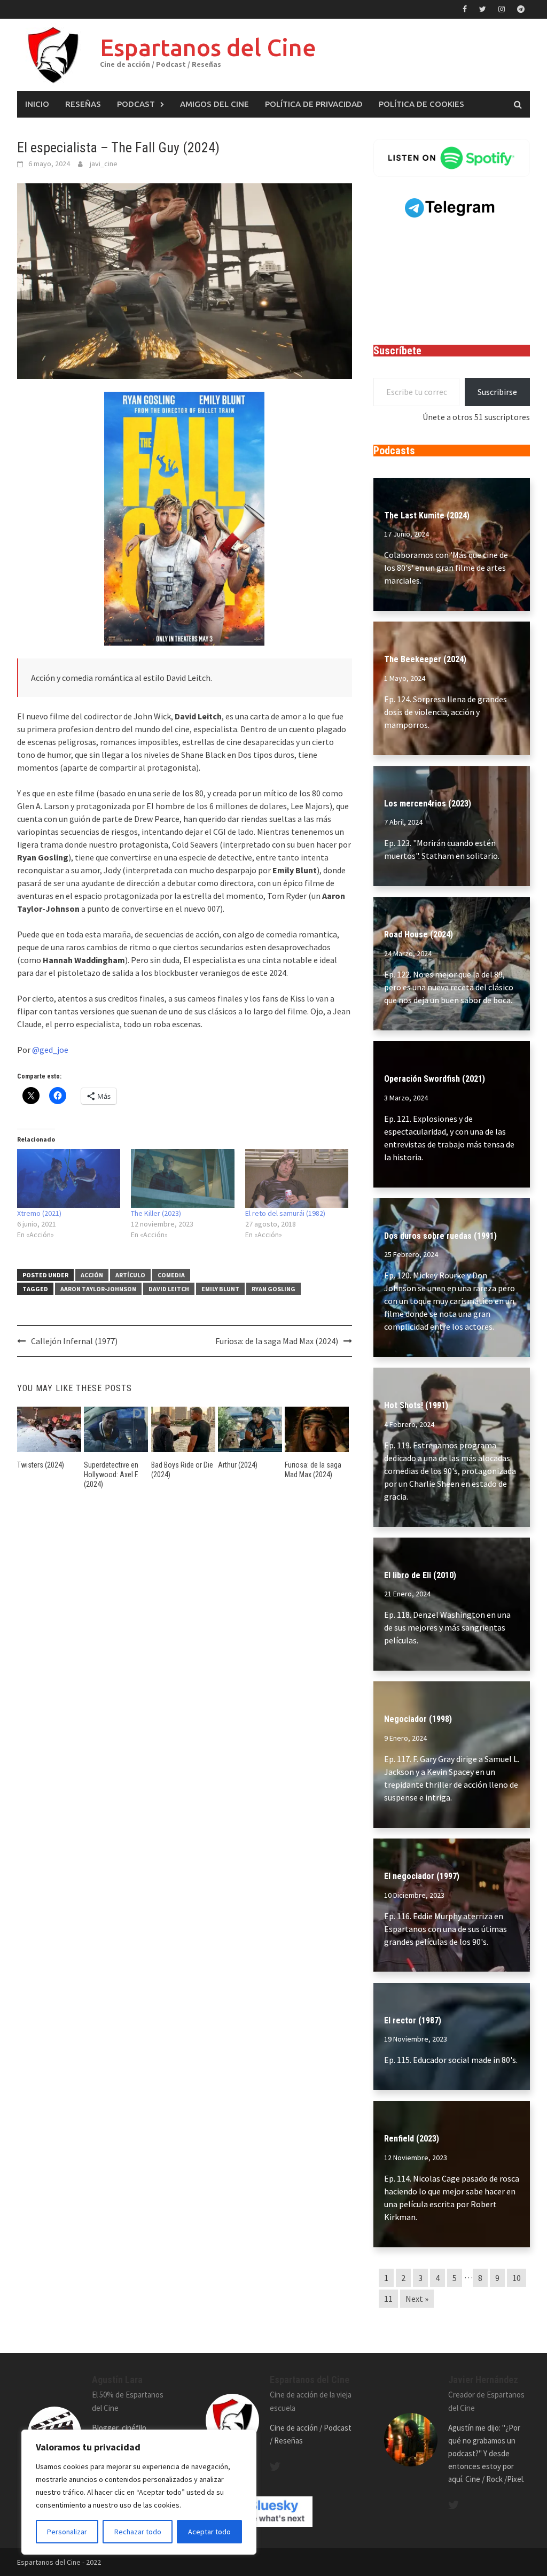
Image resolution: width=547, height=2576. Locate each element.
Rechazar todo (138, 2532)
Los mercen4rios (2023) (428, 804)
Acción (92, 1275)
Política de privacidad (314, 104)
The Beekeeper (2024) (425, 659)
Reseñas (83, 104)
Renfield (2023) (412, 2139)
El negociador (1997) (422, 1876)
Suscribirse (497, 392)
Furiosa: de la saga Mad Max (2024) (277, 1341)
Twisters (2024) (41, 1465)
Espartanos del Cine (208, 47)
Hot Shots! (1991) (416, 1405)
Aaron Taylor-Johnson (98, 1289)
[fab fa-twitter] (275, 2466)
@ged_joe (50, 1050)
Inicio (37, 104)
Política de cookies (421, 104)
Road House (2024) (419, 934)
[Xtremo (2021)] (69, 1179)
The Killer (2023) (156, 1213)
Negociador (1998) (418, 1719)
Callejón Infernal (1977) (74, 1341)
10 (517, 2278)
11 (388, 2299)
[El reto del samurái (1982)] (297, 1179)
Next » (417, 2299)
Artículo (130, 1275)
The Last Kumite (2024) (427, 515)
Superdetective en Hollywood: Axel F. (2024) (111, 1475)
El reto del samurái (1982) (285, 1213)
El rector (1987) (413, 2020)
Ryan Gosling (273, 1289)
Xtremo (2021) (39, 1213)
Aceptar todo (209, 2532)
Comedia (171, 1275)
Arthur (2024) (238, 1465)
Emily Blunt (220, 1289)
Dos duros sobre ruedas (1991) (440, 1236)
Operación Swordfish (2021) (435, 1079)
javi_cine (104, 164)
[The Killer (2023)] (182, 1179)
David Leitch (169, 1289)
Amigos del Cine (214, 104)
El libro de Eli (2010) (420, 1575)
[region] (139, 2492)
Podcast (136, 104)
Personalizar (67, 2532)
